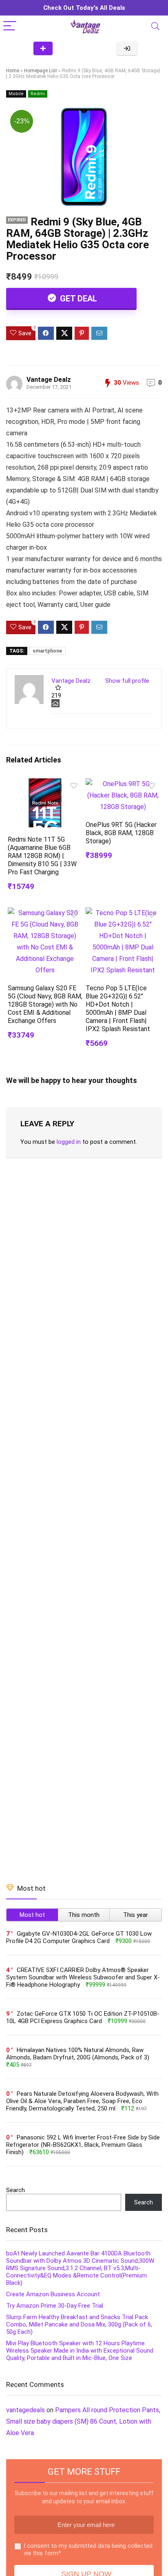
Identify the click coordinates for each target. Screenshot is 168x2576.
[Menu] (10, 26)
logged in (69, 1142)
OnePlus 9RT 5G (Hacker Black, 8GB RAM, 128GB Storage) (121, 833)
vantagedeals (25, 2410)
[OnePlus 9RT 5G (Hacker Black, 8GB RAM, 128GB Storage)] (123, 784)
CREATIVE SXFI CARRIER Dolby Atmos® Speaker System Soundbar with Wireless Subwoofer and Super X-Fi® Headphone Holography (83, 1977)
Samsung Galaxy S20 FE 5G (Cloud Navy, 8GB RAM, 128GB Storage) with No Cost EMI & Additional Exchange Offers (45, 1004)
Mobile (16, 94)
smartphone (47, 651)
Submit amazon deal (43, 48)
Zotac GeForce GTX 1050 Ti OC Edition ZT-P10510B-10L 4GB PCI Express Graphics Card (83, 2017)
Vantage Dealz (49, 380)
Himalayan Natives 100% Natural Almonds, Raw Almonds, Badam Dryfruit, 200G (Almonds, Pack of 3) (78, 2054)
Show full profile (127, 681)
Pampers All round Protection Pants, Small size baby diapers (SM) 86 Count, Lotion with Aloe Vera (83, 2421)
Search (15, 2190)
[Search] (155, 26)
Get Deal (77, 299)
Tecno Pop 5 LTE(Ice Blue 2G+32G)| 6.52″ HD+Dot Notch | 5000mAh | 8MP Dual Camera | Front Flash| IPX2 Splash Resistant (118, 1008)
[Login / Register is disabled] (127, 48)
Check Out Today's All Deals (84, 8)
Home (13, 71)
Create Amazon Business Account (53, 2294)
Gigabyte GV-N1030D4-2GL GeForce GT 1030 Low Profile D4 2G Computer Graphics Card (79, 1937)
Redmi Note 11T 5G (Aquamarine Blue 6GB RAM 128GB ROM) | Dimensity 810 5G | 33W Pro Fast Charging (42, 856)
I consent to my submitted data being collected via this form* (88, 2549)
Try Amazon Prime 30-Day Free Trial (55, 2306)
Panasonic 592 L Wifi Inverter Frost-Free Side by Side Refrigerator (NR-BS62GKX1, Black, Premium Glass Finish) (83, 2145)
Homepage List (41, 71)
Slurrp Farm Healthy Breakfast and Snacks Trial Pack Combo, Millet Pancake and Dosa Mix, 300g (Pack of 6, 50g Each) (79, 2324)
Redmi (38, 94)
